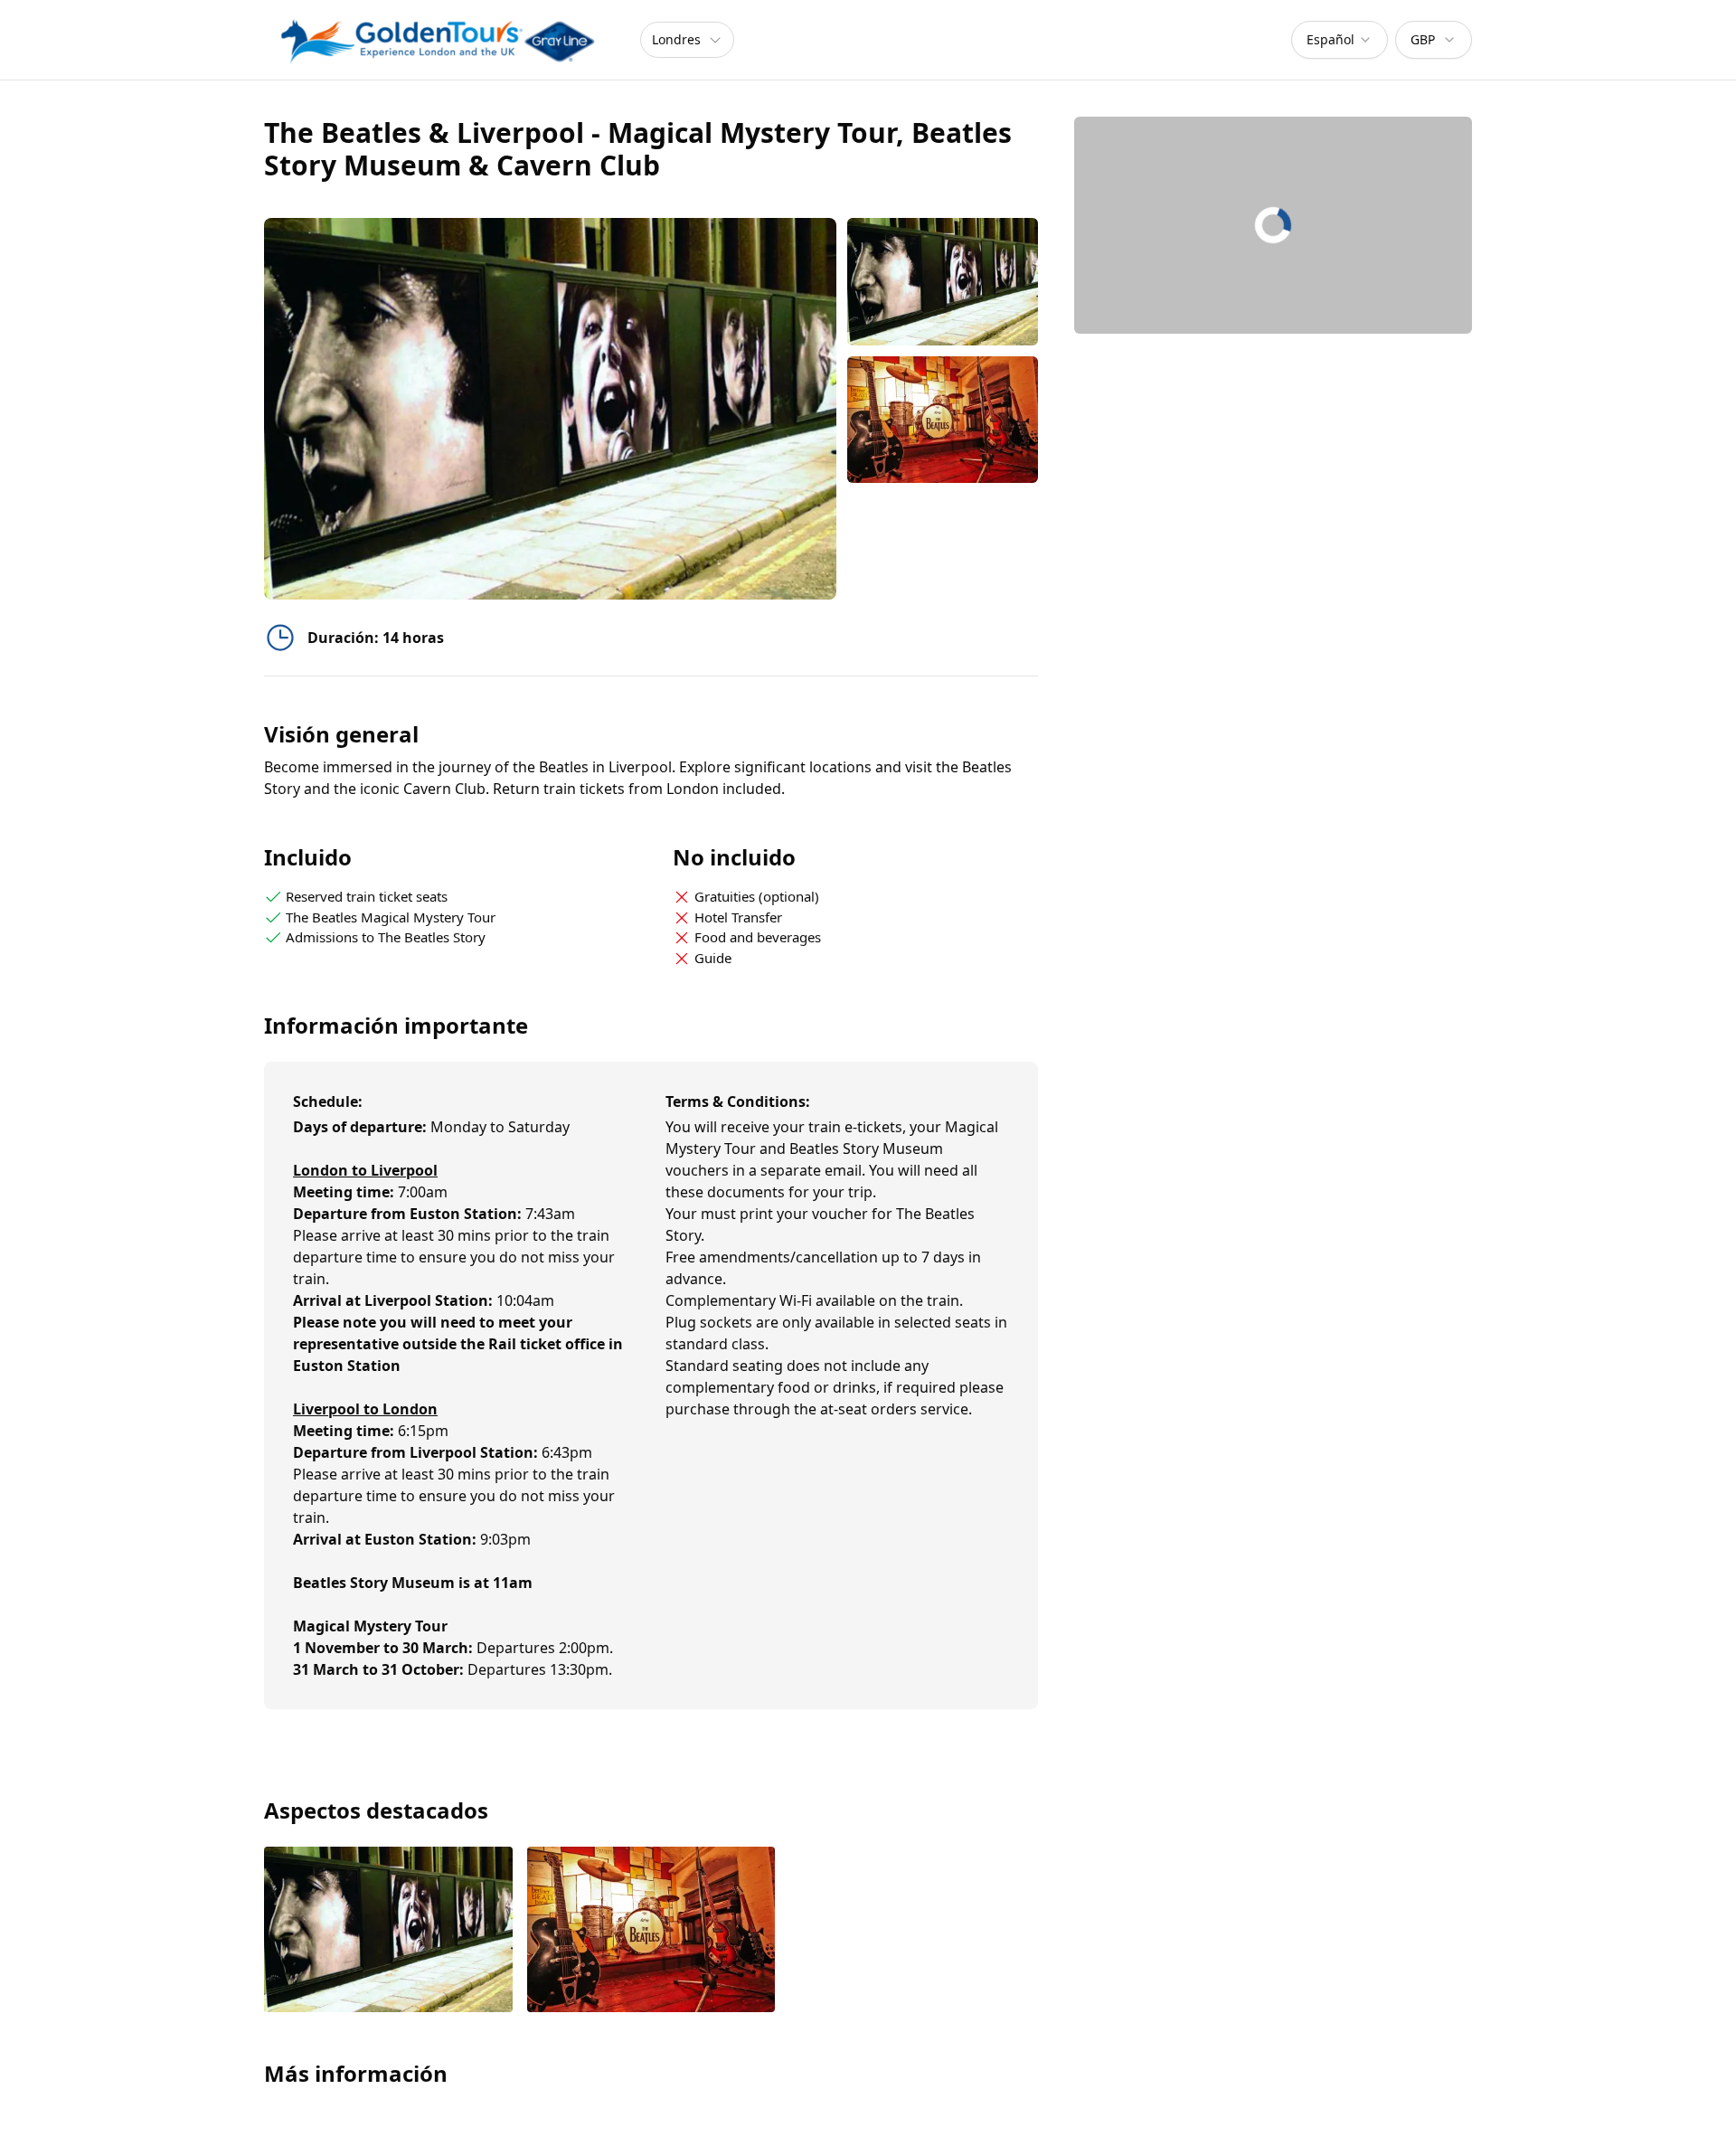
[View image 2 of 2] (943, 420)
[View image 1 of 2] (943, 282)
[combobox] (1340, 40)
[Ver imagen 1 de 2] (388, 1931)
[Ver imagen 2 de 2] (651, 1931)
